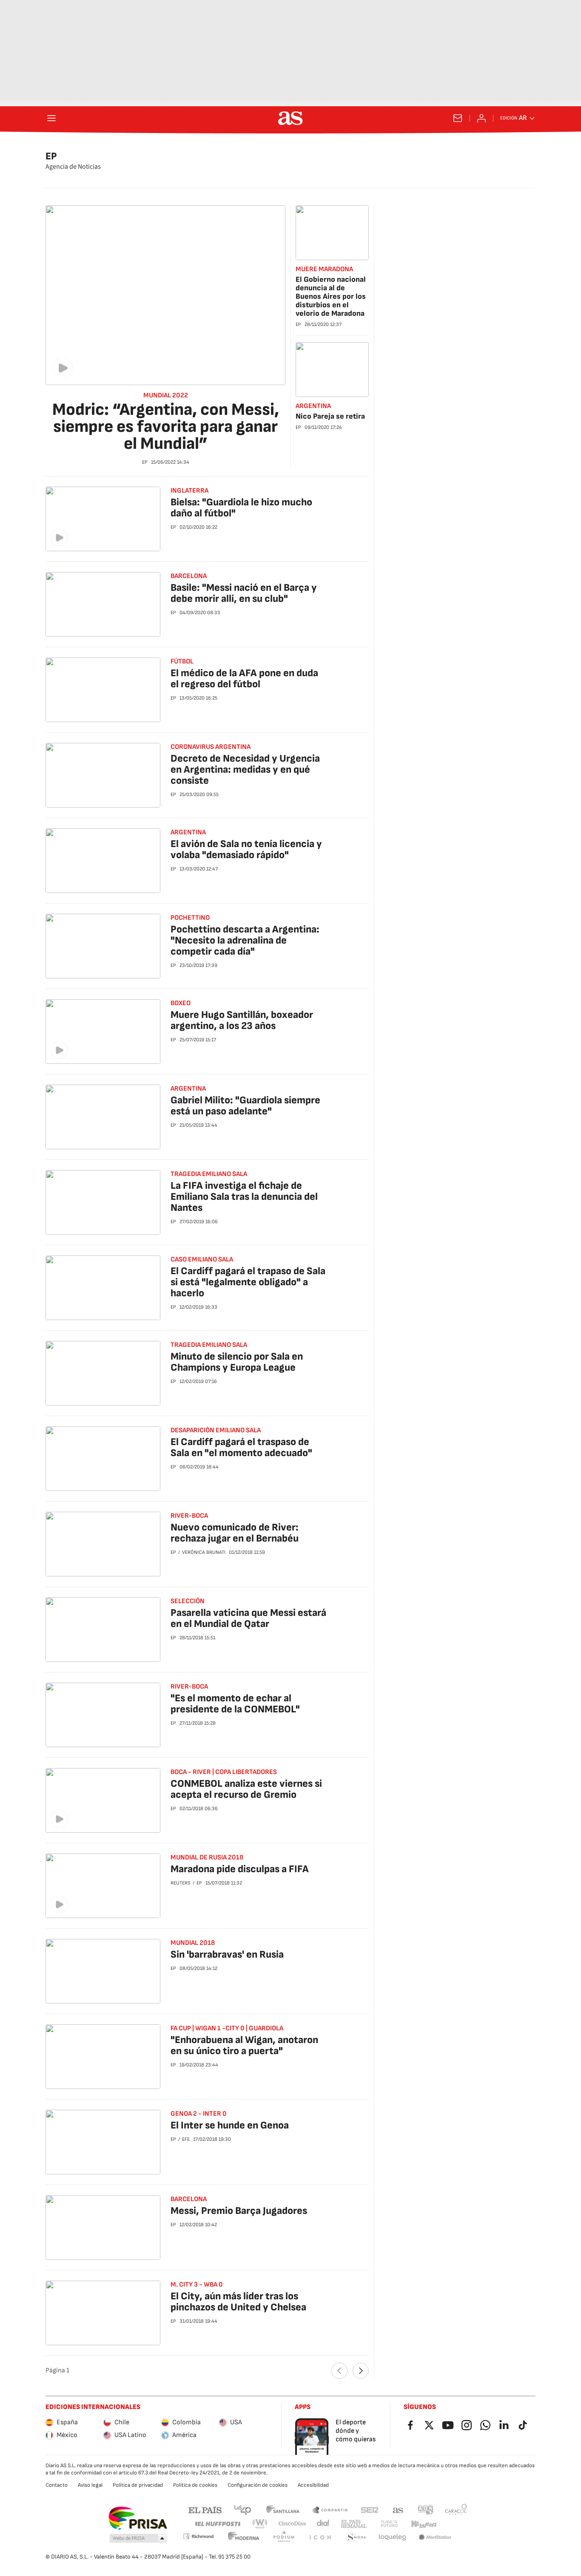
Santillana (283, 2509)
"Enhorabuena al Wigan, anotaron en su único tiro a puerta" (244, 2045)
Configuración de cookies (258, 2485)
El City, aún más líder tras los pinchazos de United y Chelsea (238, 2302)
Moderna (244, 2538)
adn (426, 2509)
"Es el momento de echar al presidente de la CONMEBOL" (235, 1704)
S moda (356, 2538)
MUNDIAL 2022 (166, 396)
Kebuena (424, 2524)
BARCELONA (189, 2199)
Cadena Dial (323, 2524)
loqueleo (393, 2538)
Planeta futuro (389, 2524)
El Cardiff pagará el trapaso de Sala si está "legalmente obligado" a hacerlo (248, 1282)
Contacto (57, 2485)
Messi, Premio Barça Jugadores (239, 2211)
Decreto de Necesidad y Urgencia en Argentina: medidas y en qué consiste (245, 769)
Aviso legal (90, 2485)
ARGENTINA (313, 406)
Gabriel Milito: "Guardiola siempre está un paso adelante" (245, 1106)
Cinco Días (292, 2524)
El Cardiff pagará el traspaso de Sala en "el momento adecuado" (241, 1447)
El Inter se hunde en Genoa (230, 2125)
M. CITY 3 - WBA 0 (197, 2285)
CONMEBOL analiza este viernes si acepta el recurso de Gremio (246, 1789)
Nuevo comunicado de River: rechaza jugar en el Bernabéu (235, 1533)
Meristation (435, 2538)
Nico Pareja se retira (330, 416)
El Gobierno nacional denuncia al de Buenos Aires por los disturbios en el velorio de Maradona (331, 296)
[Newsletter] (458, 118)
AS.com (398, 2509)
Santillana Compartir (330, 2509)
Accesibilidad (313, 2485)
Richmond (198, 2536)
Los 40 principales (242, 2509)
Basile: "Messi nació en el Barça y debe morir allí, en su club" (244, 593)
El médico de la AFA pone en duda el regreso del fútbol (244, 679)
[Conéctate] (481, 118)
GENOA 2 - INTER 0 (199, 2114)
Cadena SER (370, 2509)
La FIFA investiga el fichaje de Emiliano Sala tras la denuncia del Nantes (244, 1197)
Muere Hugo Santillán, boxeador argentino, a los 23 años (242, 1020)
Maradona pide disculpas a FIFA (240, 1869)
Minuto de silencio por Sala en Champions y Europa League (237, 1362)
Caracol (456, 2509)
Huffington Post (217, 2524)
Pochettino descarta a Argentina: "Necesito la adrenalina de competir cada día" (245, 940)
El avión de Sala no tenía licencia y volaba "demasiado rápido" (246, 849)
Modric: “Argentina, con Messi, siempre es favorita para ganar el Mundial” (166, 427)
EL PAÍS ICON (320, 2538)
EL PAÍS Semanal (354, 2524)
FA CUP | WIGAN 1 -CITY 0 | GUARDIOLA (227, 2028)
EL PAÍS (205, 2509)
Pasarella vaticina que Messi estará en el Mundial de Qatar (248, 1618)
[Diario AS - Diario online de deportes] (290, 118)
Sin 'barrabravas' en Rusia (227, 1954)
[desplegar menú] (51, 118)
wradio (260, 2524)
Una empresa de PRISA (138, 2518)
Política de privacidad (138, 2485)
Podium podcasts (284, 2538)
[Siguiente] (361, 2371)
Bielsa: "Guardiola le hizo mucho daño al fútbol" (241, 508)
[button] (138, 2539)
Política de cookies (195, 2485)
